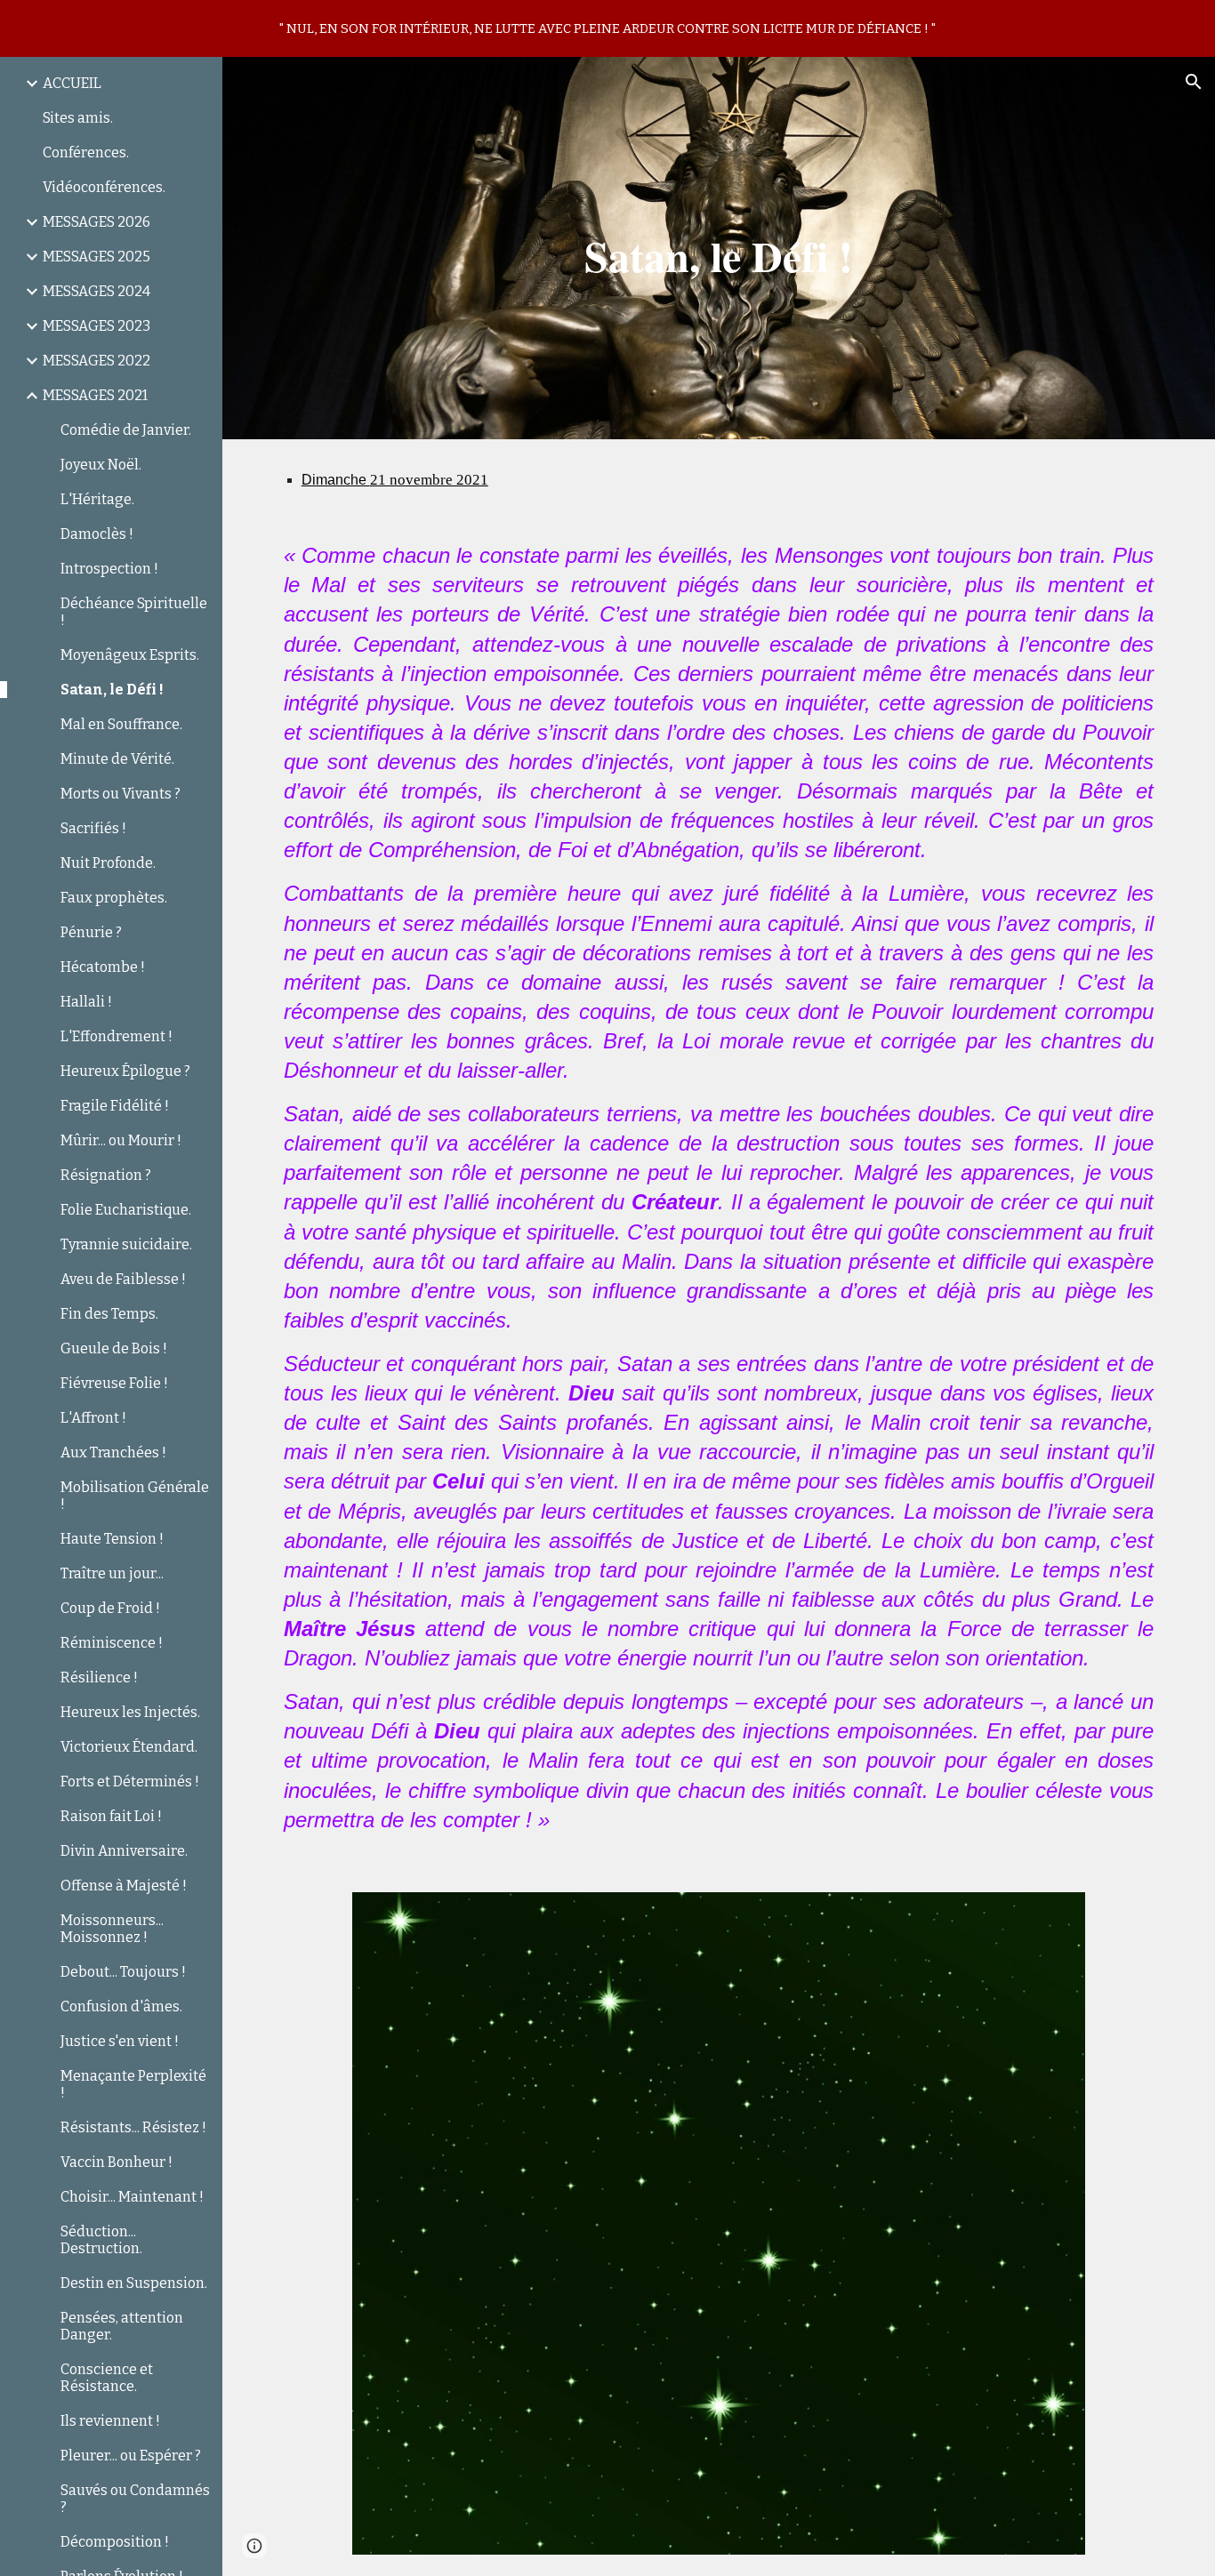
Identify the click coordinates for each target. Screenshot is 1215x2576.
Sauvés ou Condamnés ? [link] (135, 2499)
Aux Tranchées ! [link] (113, 1453)
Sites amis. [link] (78, 118)
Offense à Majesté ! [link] (124, 1886)
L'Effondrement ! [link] (117, 1036)
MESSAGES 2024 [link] (97, 291)
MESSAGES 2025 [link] (97, 257)
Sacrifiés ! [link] (93, 828)
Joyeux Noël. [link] (101, 465)
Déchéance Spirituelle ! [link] (134, 612)
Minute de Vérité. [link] (117, 759)
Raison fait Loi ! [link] (111, 1816)
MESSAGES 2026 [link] (97, 222)
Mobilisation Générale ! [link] (135, 1496)
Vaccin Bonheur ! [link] (117, 2162)
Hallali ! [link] (86, 1002)
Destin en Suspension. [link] (134, 2283)
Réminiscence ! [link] (112, 1643)
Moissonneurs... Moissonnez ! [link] (112, 1929)
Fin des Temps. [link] (109, 1314)
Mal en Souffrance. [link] (121, 724)
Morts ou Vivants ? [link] (121, 794)
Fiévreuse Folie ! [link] (114, 1383)
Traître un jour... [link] (112, 1573)
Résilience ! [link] (99, 1677)
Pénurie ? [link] (91, 932)
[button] (1194, 82)
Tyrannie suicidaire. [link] (126, 1244)
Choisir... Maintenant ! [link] (132, 2197)
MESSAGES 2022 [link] (97, 361)
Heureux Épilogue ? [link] (125, 1071)
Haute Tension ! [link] (112, 1539)
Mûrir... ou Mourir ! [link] (121, 1140)
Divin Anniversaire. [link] (124, 1851)
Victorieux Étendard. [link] (129, 1747)
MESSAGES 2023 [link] (97, 326)
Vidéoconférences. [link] (104, 187)
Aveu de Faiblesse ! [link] (123, 1279)
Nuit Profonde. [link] (108, 863)
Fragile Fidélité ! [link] (115, 1106)
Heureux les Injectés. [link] (130, 1712)
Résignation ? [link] (106, 1175)
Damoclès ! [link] (97, 534)
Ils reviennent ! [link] (110, 2421)
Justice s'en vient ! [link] (120, 2041)
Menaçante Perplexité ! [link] (133, 2084)
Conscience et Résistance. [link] (107, 2378)
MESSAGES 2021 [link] (95, 395)
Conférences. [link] (86, 152)
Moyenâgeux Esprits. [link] (130, 655)
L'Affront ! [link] (93, 1418)
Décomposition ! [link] (115, 2542)
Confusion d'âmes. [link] (121, 2006)
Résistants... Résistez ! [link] (133, 2127)
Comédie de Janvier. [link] (126, 430)
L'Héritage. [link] (97, 499)
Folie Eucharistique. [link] (126, 1210)
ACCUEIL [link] (72, 83)
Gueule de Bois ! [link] (114, 1348)
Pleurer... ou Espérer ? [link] (131, 2456)
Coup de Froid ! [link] (110, 1608)
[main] (719, 248)
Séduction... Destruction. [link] (101, 2240)
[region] (607, 28)
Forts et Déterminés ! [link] (130, 1782)
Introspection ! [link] (109, 569)
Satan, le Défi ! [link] (112, 690)
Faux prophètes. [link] (114, 898)
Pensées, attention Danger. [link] (122, 2326)
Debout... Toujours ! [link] (123, 1972)
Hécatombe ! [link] (103, 967)
